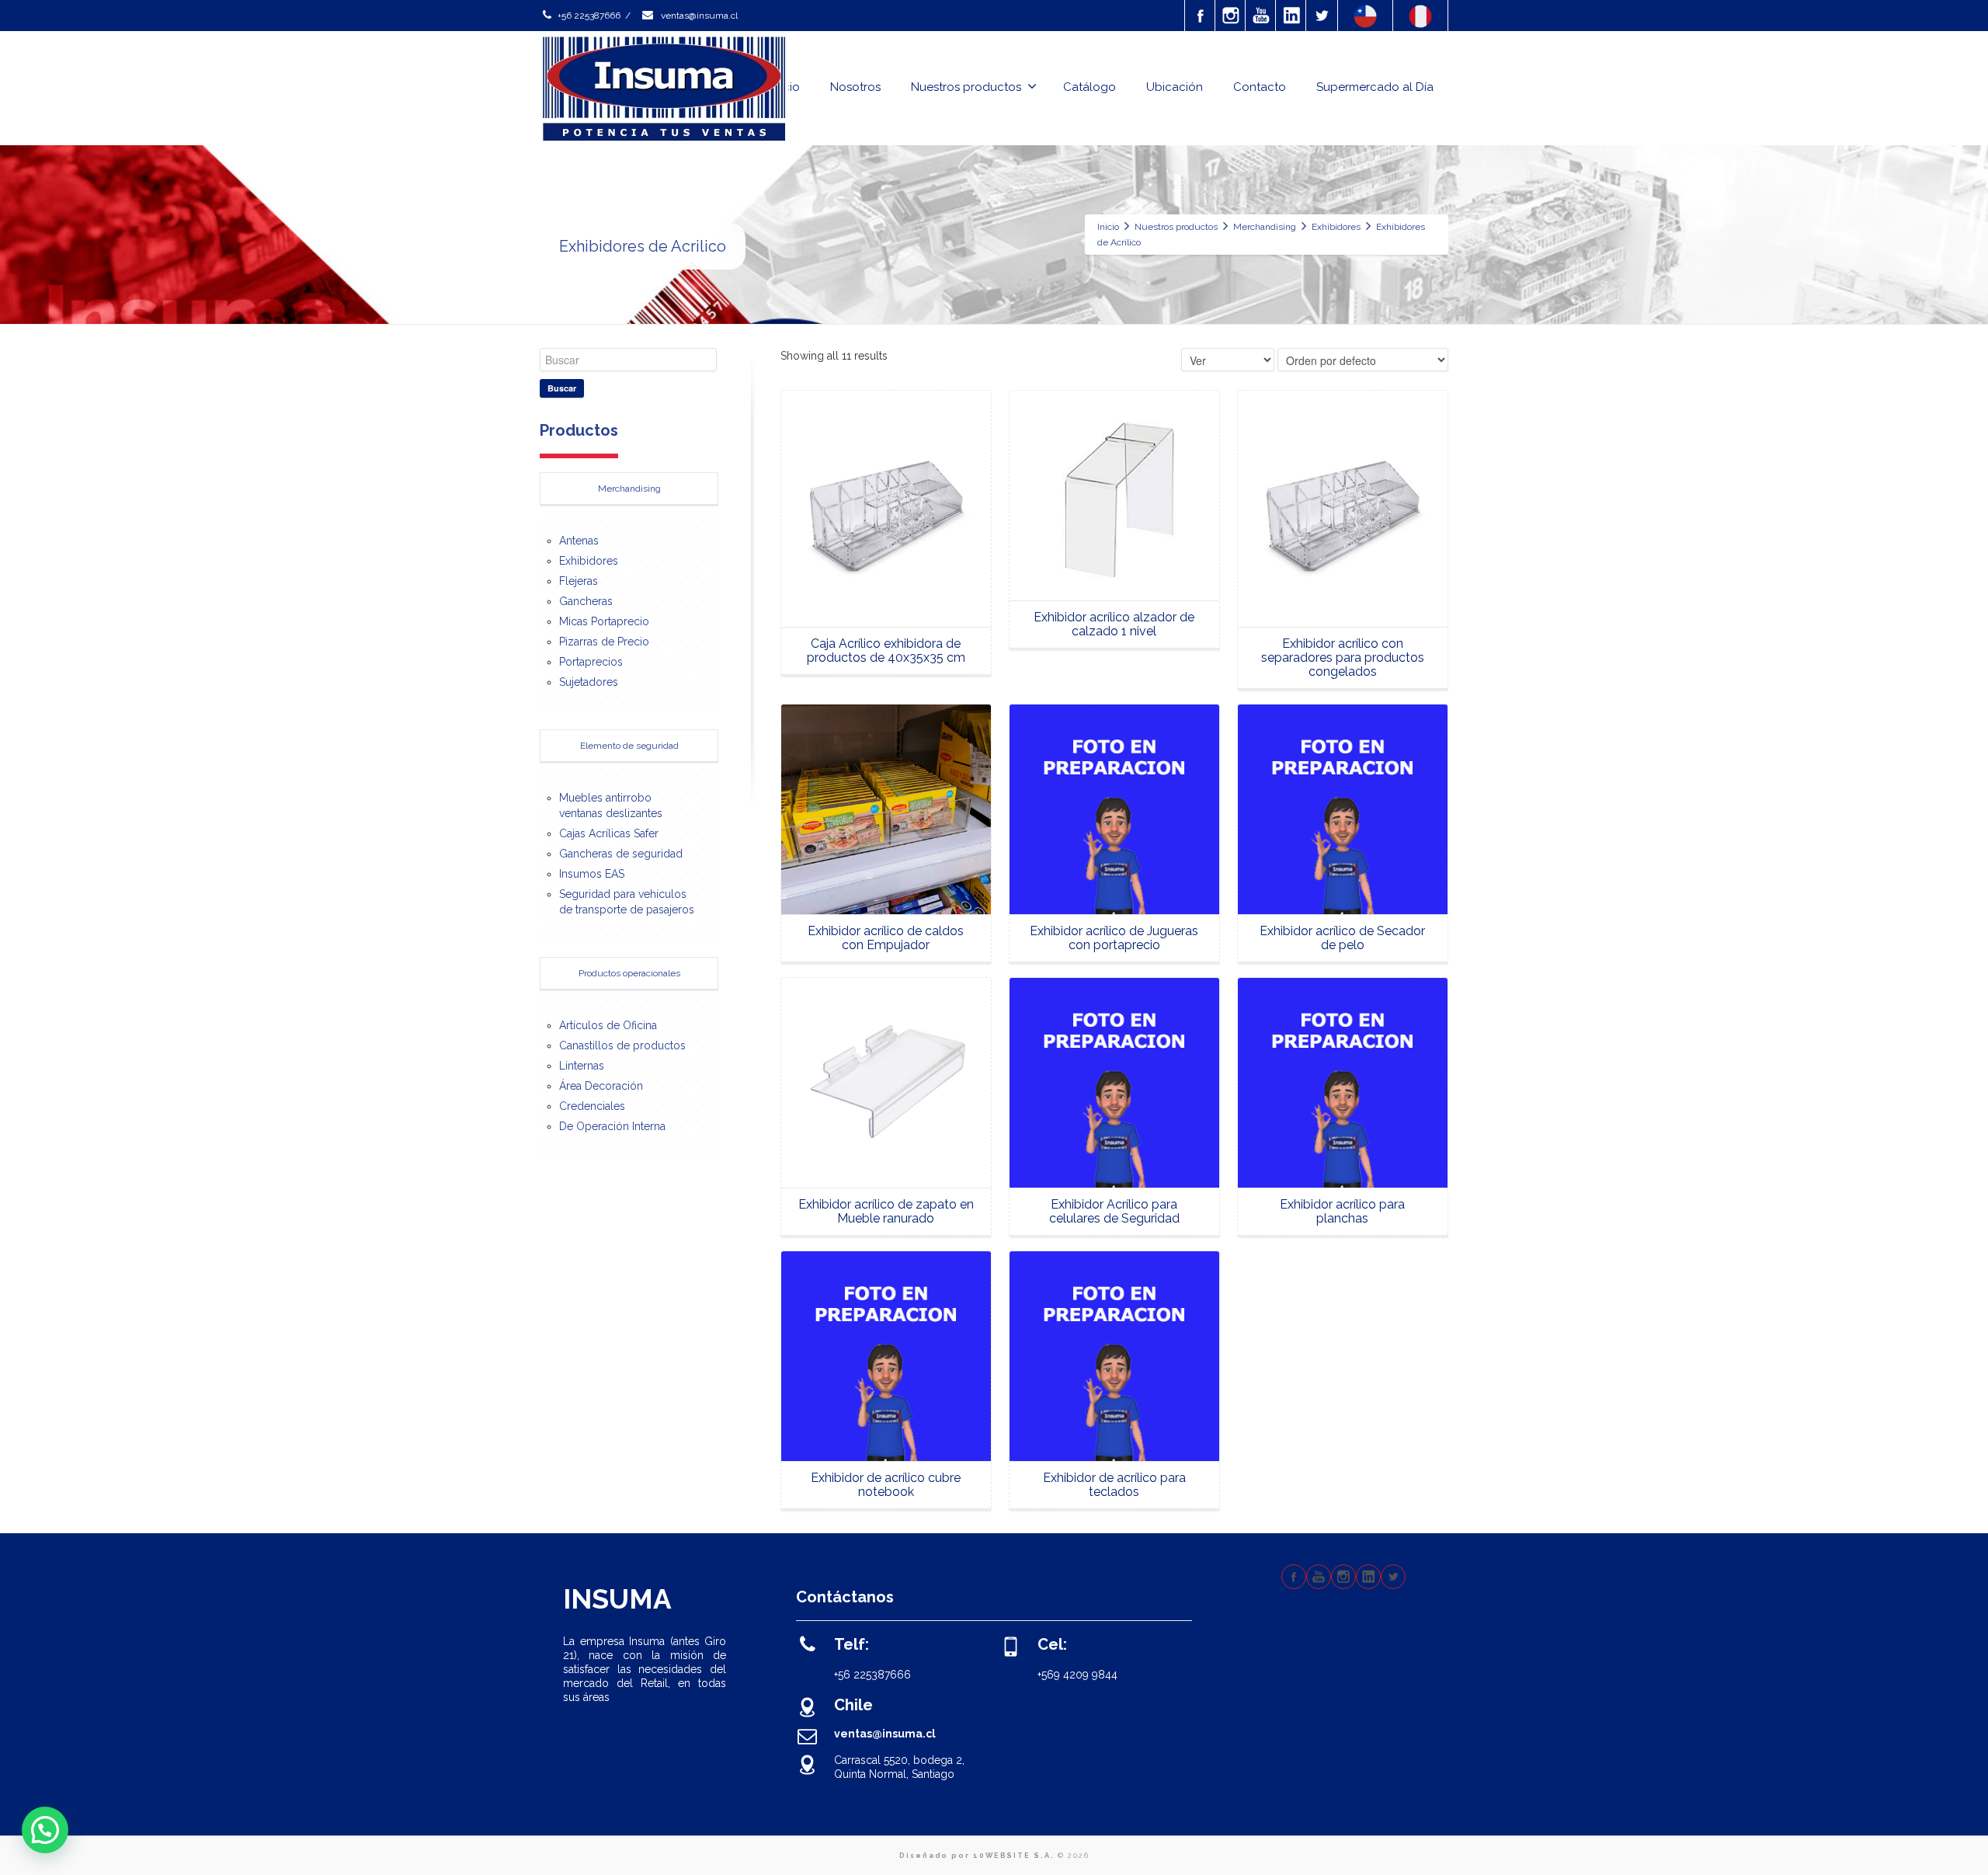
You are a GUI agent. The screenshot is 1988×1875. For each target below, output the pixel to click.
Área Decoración (601, 1086)
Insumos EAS (592, 874)
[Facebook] (1201, 16)
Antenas (579, 541)
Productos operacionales (629, 973)
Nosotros (855, 87)
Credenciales (592, 1106)
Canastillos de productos (622, 1045)
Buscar (562, 388)
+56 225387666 (589, 16)
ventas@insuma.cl (698, 16)
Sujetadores (589, 682)
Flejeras (579, 581)
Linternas (582, 1066)
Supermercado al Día (1375, 87)
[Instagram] (1231, 16)
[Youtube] (1261, 16)
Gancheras (586, 601)
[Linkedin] (1291, 16)
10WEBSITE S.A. (1014, 1856)
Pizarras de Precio (604, 642)
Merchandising (629, 489)
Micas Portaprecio (604, 621)
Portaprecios (591, 662)
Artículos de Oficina (608, 1025)
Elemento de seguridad (629, 746)
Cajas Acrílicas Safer (609, 833)
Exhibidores (589, 561)
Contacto (1260, 87)
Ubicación (1175, 87)
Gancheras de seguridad (621, 854)
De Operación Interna (612, 1126)
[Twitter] (1322, 16)
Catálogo (1090, 87)
